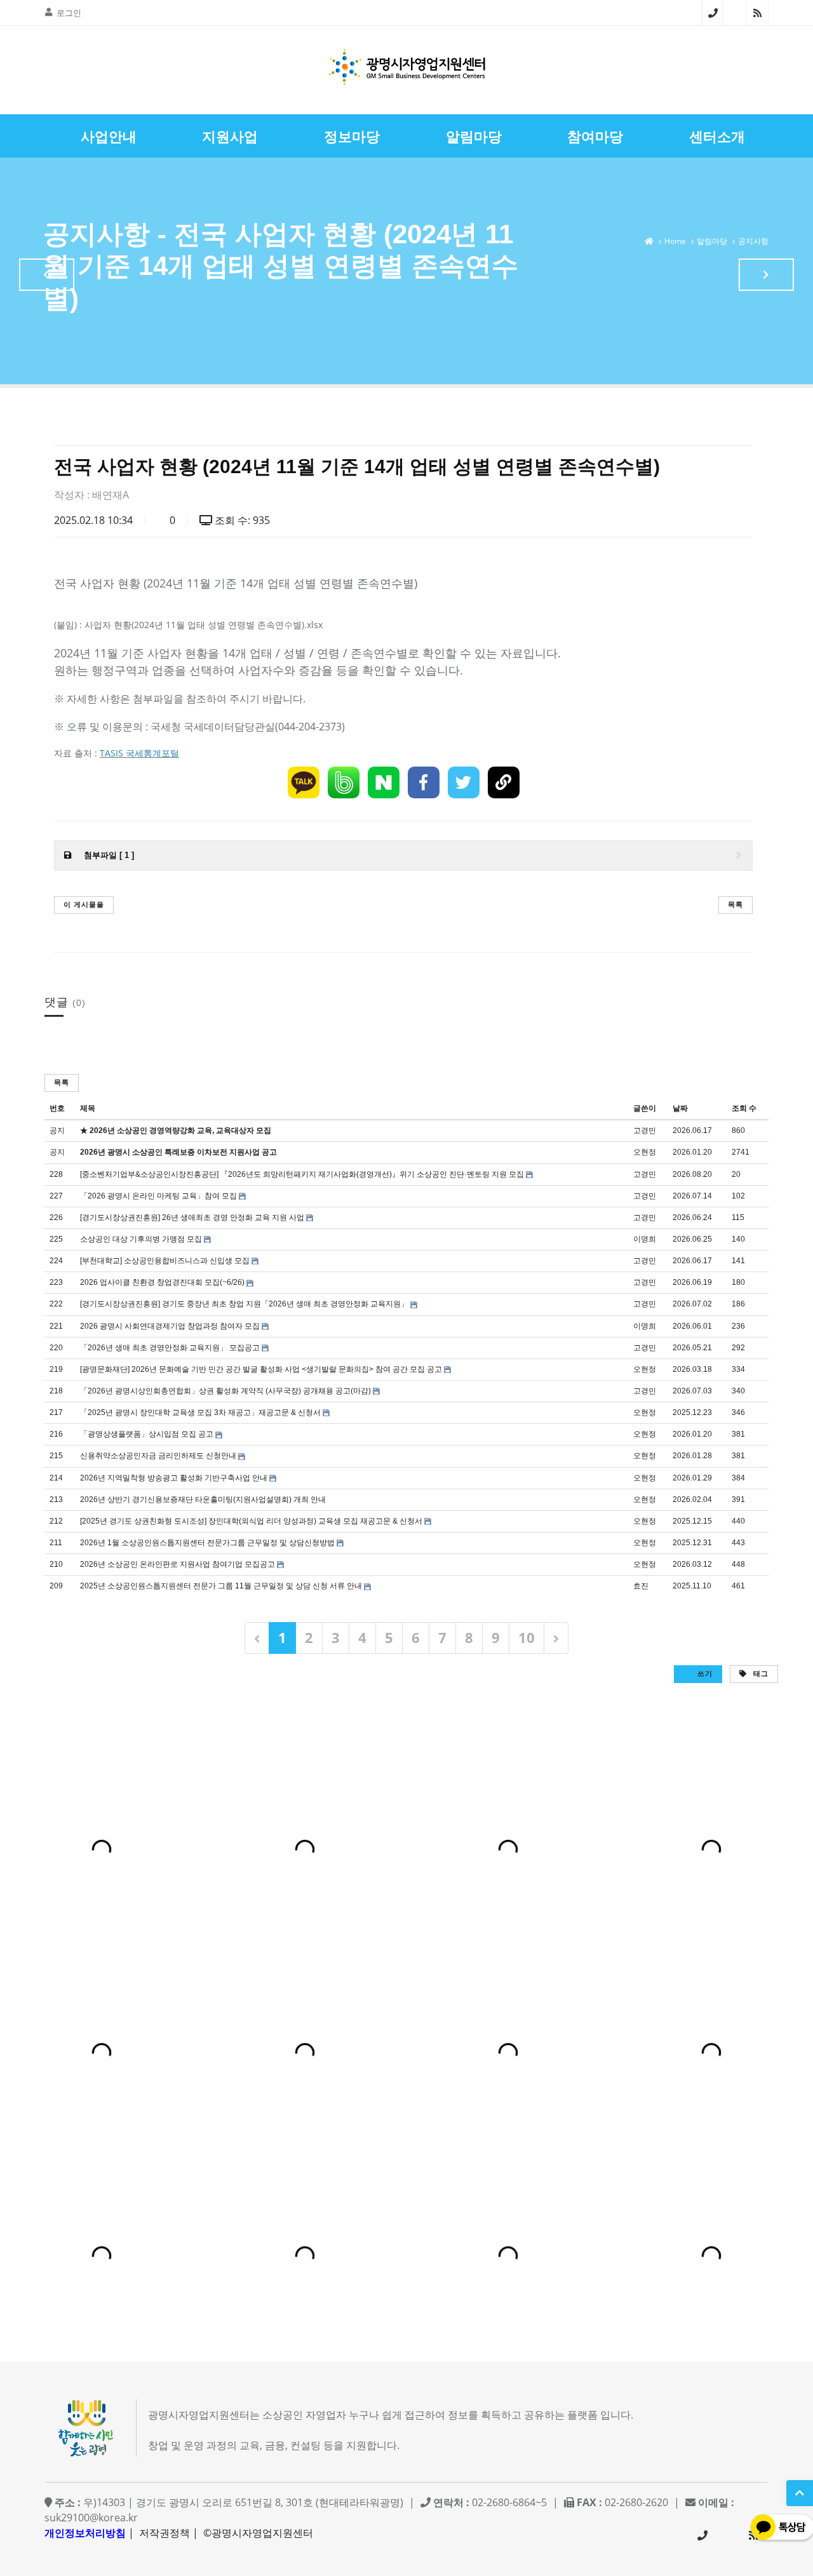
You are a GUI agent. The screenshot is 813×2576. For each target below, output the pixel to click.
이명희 (645, 1239)
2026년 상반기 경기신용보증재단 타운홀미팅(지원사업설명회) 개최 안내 (203, 1499)
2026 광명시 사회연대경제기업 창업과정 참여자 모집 (170, 1326)
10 (527, 1637)
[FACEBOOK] (424, 782)
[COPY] (504, 782)
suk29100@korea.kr (91, 2518)
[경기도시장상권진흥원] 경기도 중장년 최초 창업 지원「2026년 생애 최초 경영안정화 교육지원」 (244, 1304)
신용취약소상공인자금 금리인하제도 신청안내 (158, 1456)
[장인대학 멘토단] (47, 275)
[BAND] (344, 782)
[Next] (556, 1638)
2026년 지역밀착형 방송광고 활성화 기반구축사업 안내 (174, 1478)
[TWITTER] (464, 782)
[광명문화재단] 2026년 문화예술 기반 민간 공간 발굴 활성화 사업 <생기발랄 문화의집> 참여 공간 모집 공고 (261, 1369)
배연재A (111, 495)
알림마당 (712, 241)
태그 (760, 1673)
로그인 (69, 13)
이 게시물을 (84, 904)
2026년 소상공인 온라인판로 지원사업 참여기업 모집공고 (178, 1564)
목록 (736, 904)
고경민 (645, 1130)
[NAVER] (384, 782)
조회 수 (744, 1108)
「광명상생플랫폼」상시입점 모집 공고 (147, 1434)
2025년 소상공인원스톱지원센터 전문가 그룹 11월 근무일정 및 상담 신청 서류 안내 (221, 1586)
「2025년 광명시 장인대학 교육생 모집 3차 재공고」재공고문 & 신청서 (200, 1412)
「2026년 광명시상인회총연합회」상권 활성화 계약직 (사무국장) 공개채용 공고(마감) (225, 1391)
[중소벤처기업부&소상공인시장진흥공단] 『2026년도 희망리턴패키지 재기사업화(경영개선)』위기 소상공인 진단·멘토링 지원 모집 (302, 1174)
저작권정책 (165, 2533)
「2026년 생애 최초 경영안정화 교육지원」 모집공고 (170, 1348)
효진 (641, 1586)
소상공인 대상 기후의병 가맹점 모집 (141, 1239)
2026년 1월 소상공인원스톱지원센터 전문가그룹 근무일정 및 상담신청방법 (207, 1543)
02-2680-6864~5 (713, 13)
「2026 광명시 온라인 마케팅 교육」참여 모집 (158, 1196)
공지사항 (753, 241)
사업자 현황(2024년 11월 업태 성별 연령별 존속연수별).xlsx (204, 625)
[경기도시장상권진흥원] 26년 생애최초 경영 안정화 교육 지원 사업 (192, 1218)
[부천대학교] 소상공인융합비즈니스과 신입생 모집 (165, 1261)
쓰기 (704, 1673)
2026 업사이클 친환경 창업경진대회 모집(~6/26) (162, 1282)
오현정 (645, 1152)
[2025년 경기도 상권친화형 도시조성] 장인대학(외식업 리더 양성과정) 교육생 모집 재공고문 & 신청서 (251, 1521)
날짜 (680, 1108)
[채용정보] (766, 275)
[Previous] (257, 1638)
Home (675, 241)
